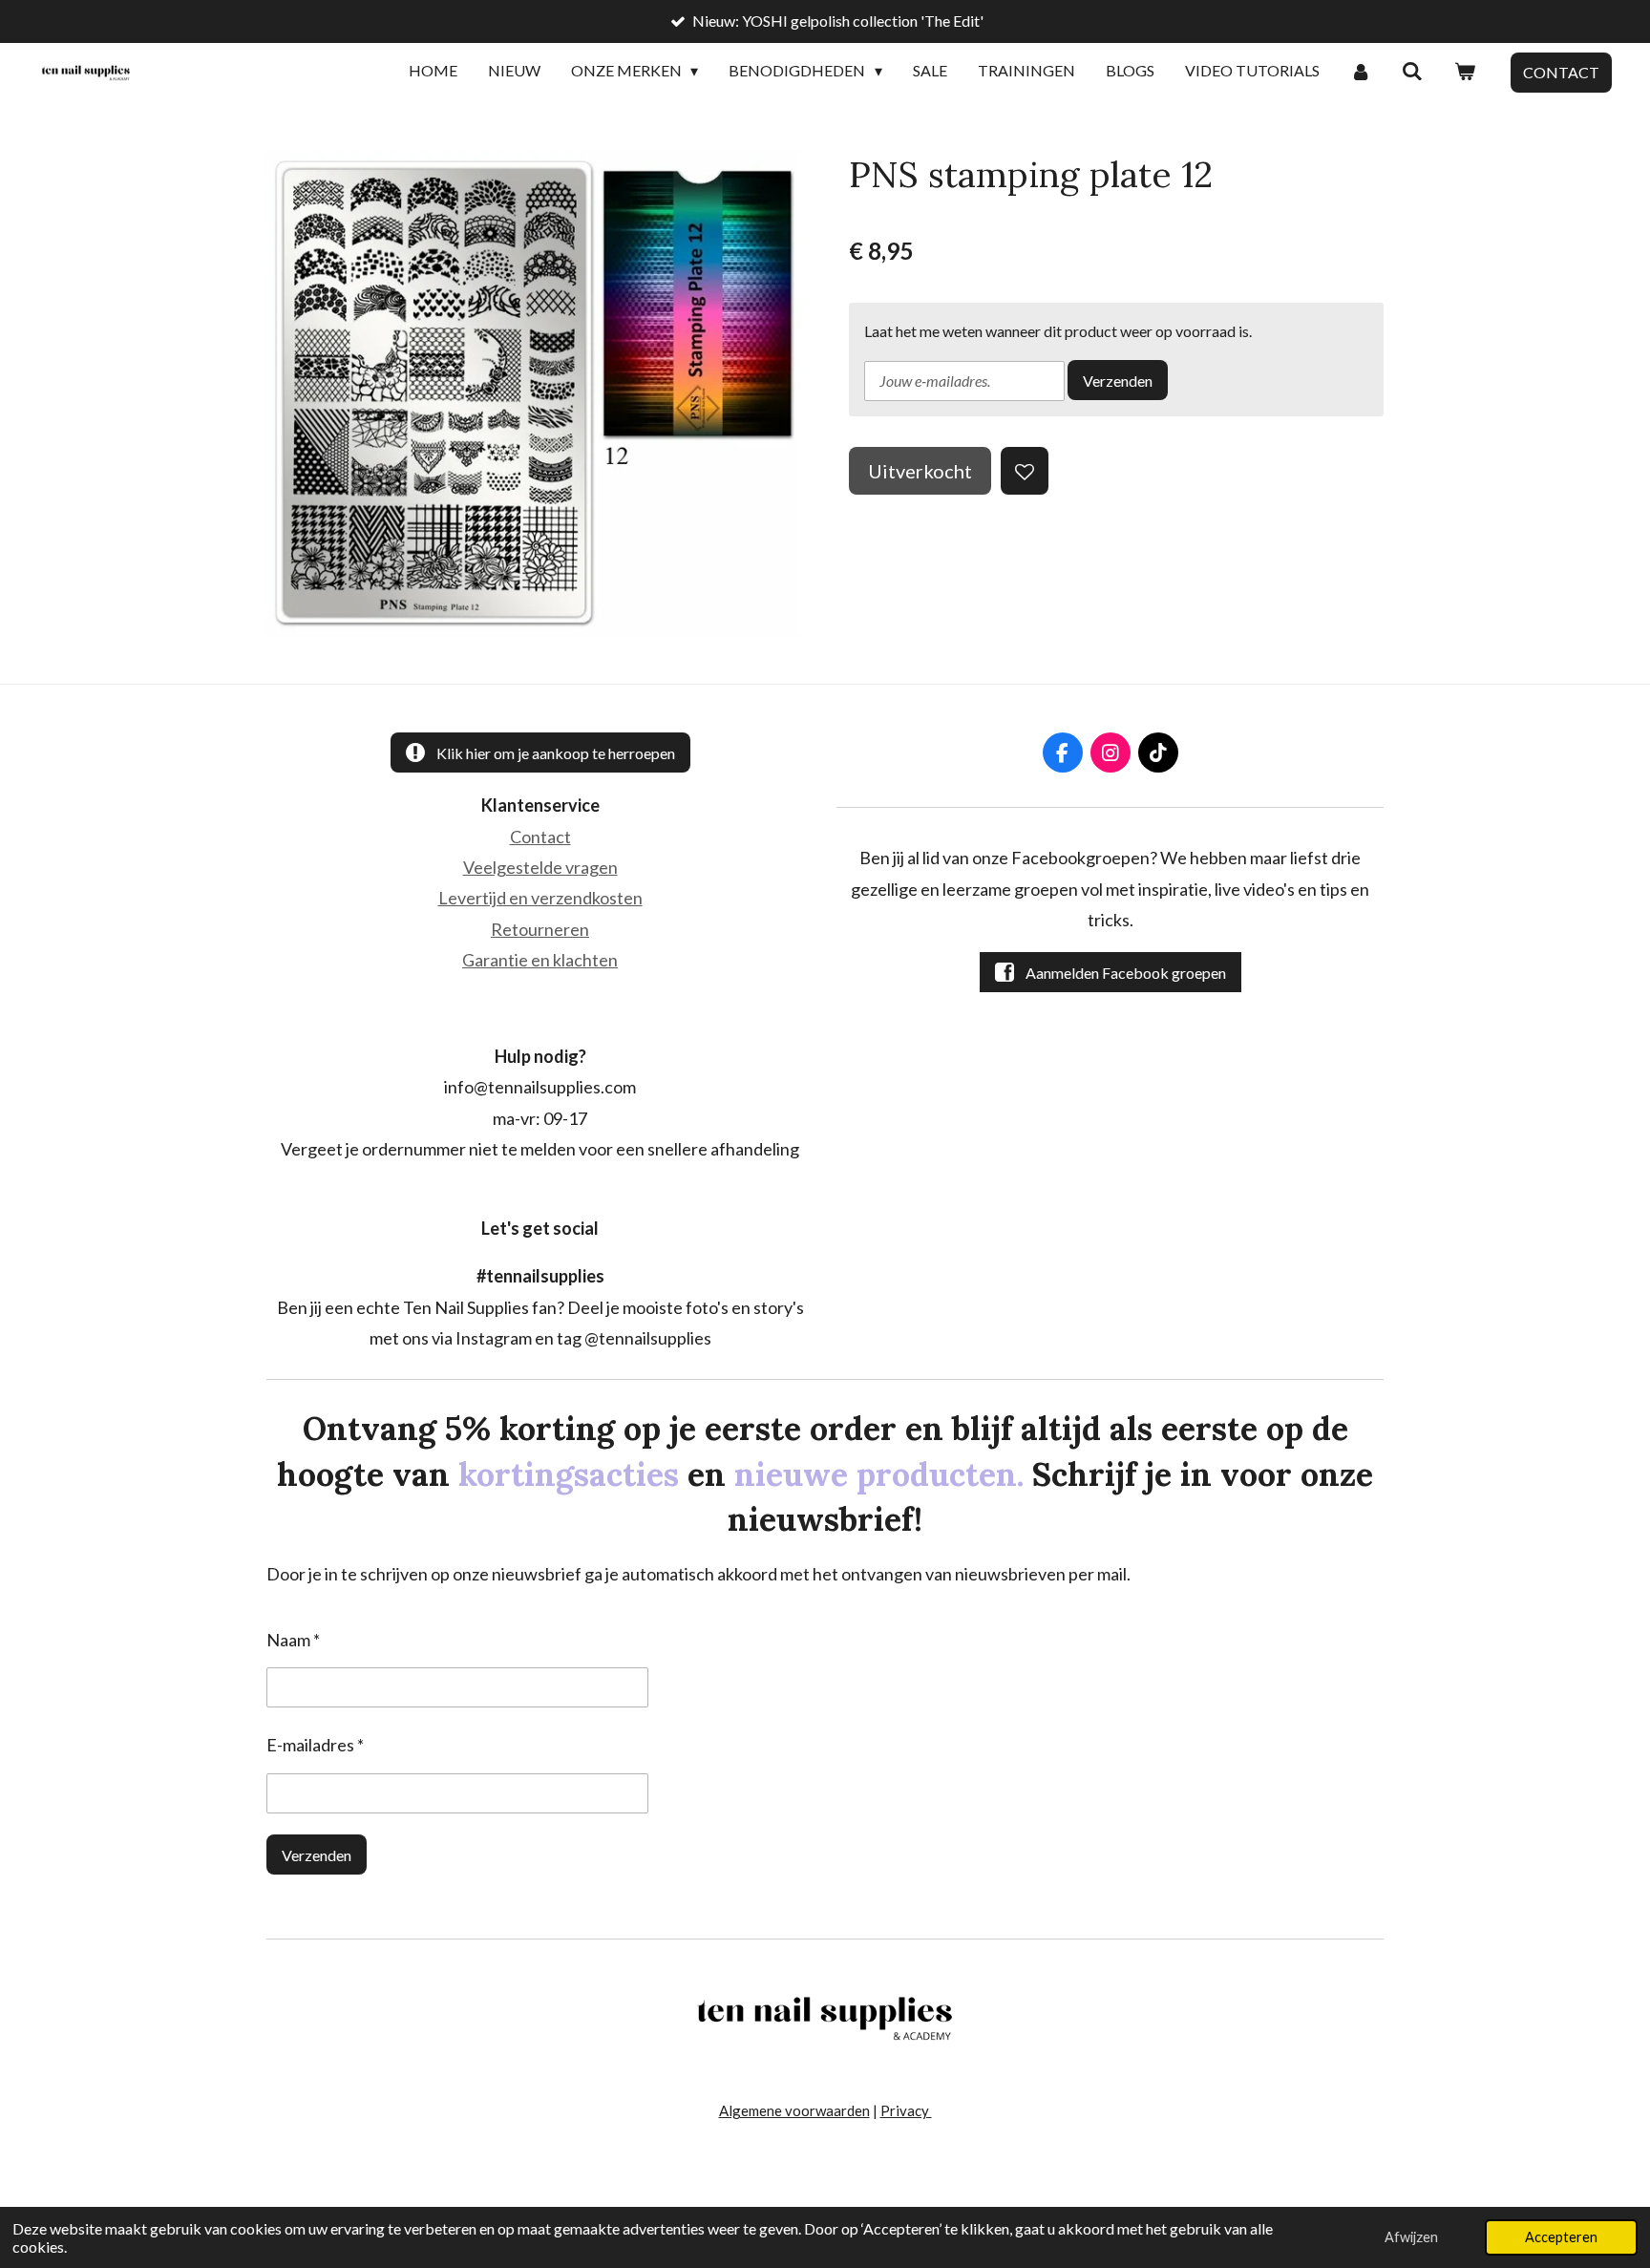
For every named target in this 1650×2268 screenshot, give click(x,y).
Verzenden (1118, 381)
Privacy (906, 2110)
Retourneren (540, 929)
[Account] (1361, 72)
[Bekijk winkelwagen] (1465, 72)
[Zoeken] (1412, 72)
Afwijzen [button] (1411, 2237)
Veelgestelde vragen (540, 867)
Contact (540, 837)
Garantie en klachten (540, 960)
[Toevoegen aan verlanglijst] (1025, 471)
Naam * (293, 1640)
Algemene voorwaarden (794, 2110)
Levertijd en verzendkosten (540, 898)
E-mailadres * (315, 1745)
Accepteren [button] (1561, 2237)
